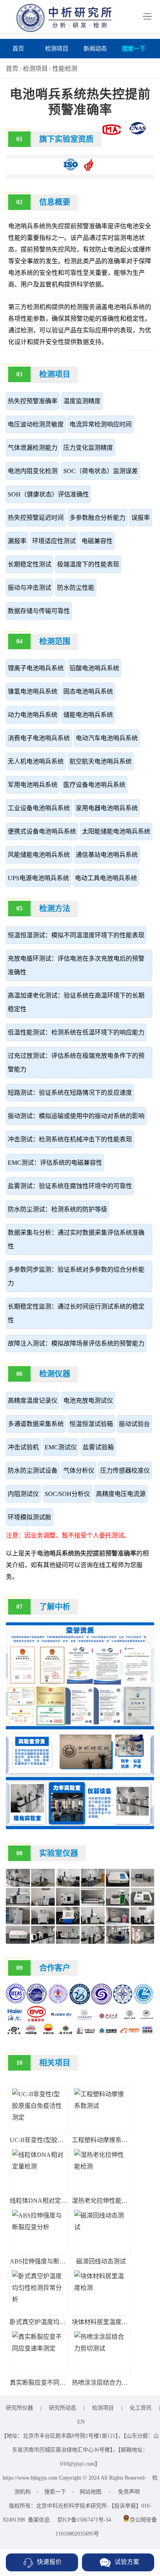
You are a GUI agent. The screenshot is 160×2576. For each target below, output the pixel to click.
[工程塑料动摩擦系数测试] (101, 2106)
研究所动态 (63, 2408)
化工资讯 (141, 2408)
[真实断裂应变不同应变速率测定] (39, 2348)
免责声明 (129, 2492)
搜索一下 (134, 49)
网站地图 (90, 2492)
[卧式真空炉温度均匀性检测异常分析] (39, 2299)
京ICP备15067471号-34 (84, 2520)
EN (81, 2422)
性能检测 (65, 69)
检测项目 (57, 49)
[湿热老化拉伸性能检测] (101, 2166)
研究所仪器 (19, 2408)
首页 (18, 49)
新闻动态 (95, 49)
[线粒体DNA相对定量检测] (39, 2166)
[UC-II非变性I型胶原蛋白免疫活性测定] (39, 2117)
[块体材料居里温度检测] (101, 2288)
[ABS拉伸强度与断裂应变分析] (39, 2227)
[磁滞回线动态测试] (101, 2227)
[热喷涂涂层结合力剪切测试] (101, 2348)
